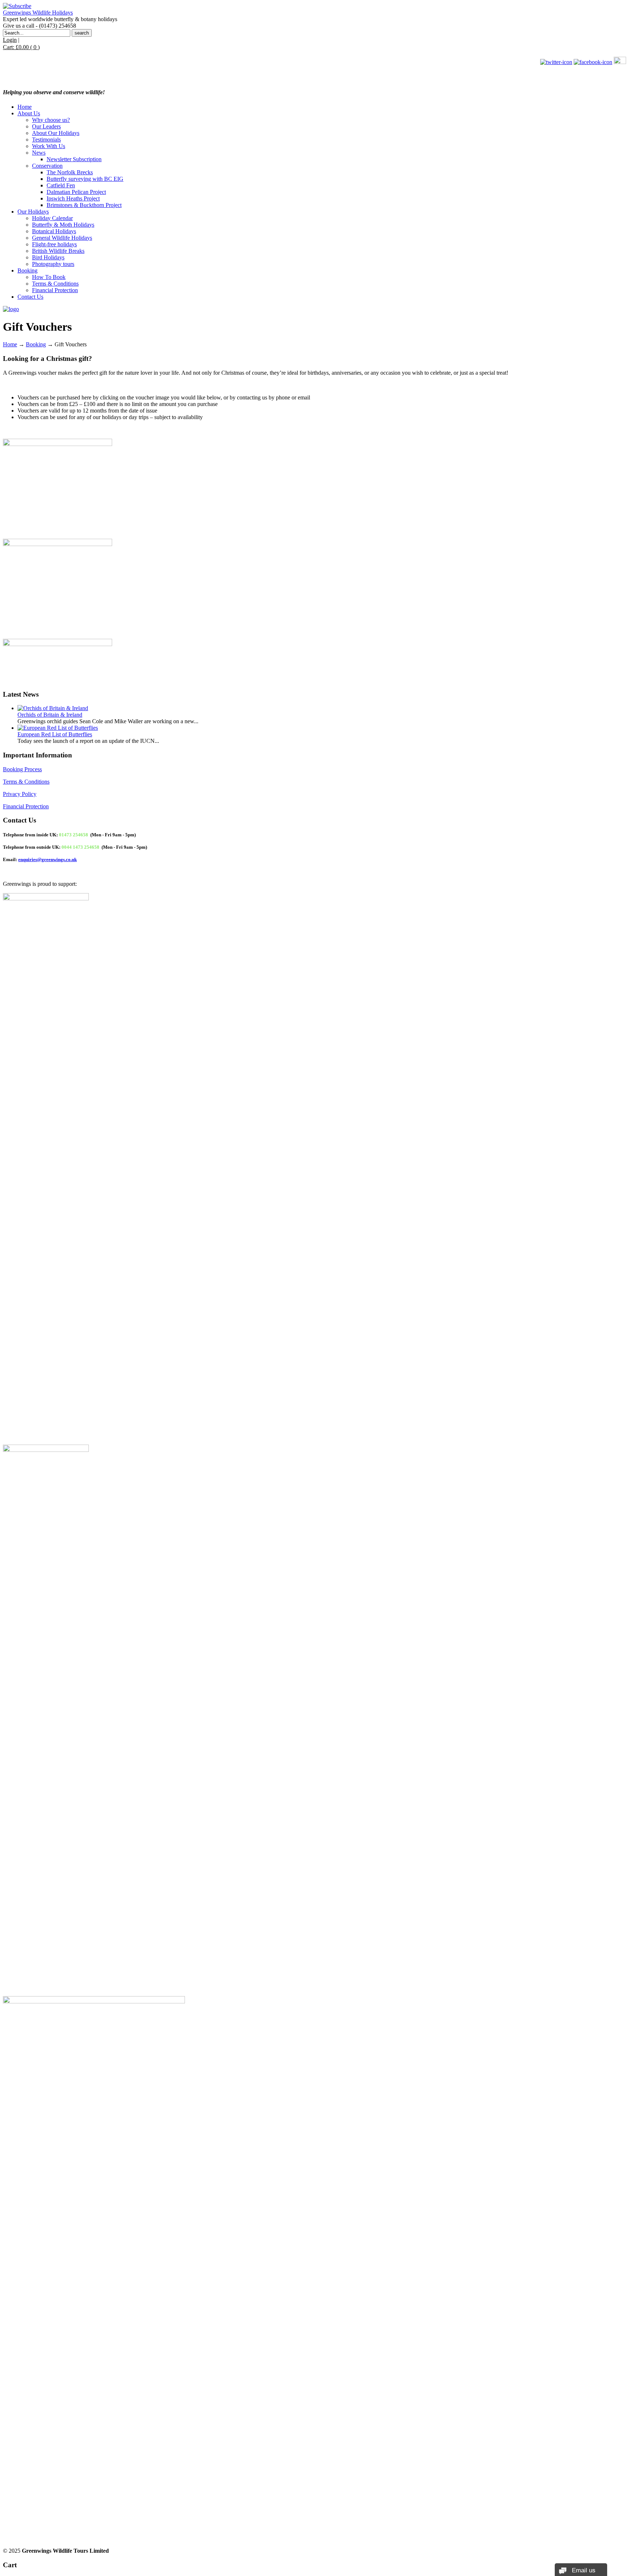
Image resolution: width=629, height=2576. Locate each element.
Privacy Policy (20, 794)
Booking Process (22, 769)
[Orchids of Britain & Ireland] (53, 708)
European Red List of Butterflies (55, 734)
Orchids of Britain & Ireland (50, 715)
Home (10, 344)
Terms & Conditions (26, 782)
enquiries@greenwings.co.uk (48, 859)
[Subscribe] (17, 6)
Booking (36, 344)
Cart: (21, 47)
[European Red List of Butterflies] (58, 728)
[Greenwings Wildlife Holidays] (11, 309)
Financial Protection (26, 806)
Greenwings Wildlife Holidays (38, 13)
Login (10, 40)
